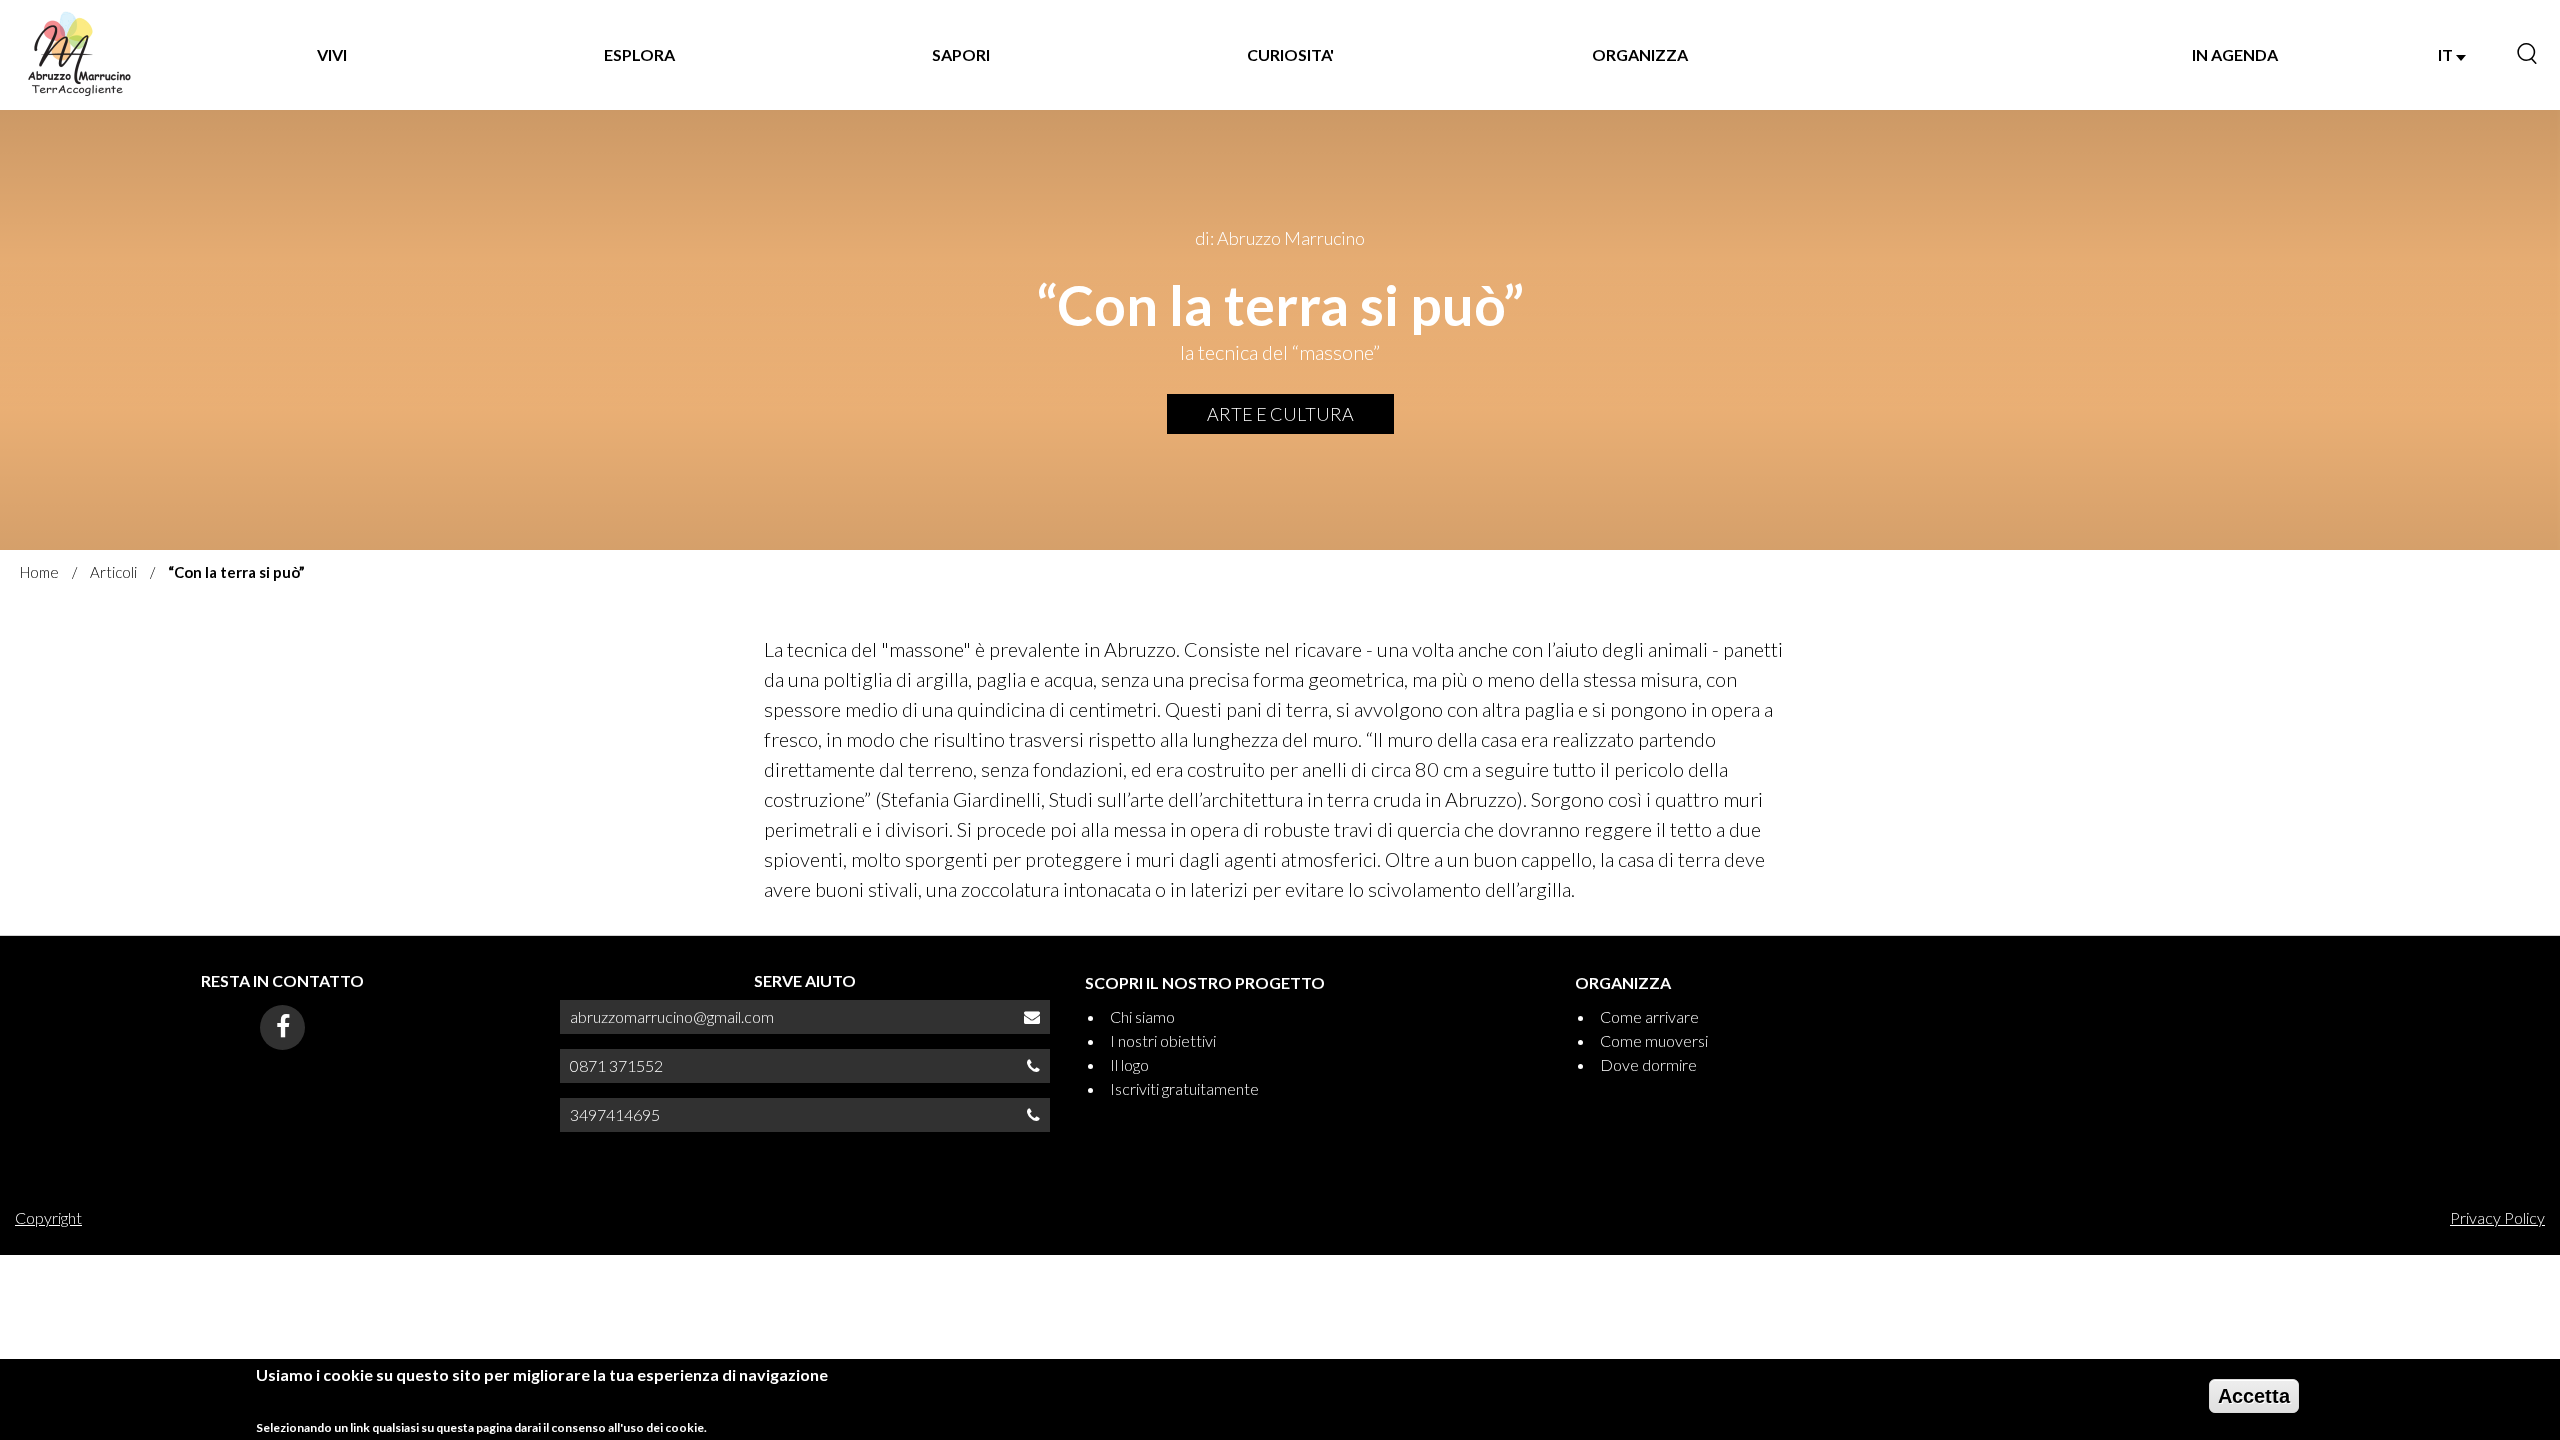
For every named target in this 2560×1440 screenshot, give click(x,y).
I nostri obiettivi (1163, 1040)
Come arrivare (1649, 1016)
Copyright (48, 1217)
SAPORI (961, 54)
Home (39, 572)
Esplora (639, 54)
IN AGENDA (2235, 54)
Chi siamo (1142, 1016)
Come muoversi (1654, 1040)
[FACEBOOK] (282, 1027)
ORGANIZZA (1640, 54)
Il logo (1129, 1064)
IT (2447, 54)
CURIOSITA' (1290, 54)
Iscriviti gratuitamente (1184, 1088)
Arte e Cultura (1280, 414)
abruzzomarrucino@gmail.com (672, 1016)
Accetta (2254, 1396)
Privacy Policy (2497, 1217)
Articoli (113, 572)
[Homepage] (78, 55)
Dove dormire (1648, 1064)
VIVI (332, 54)
